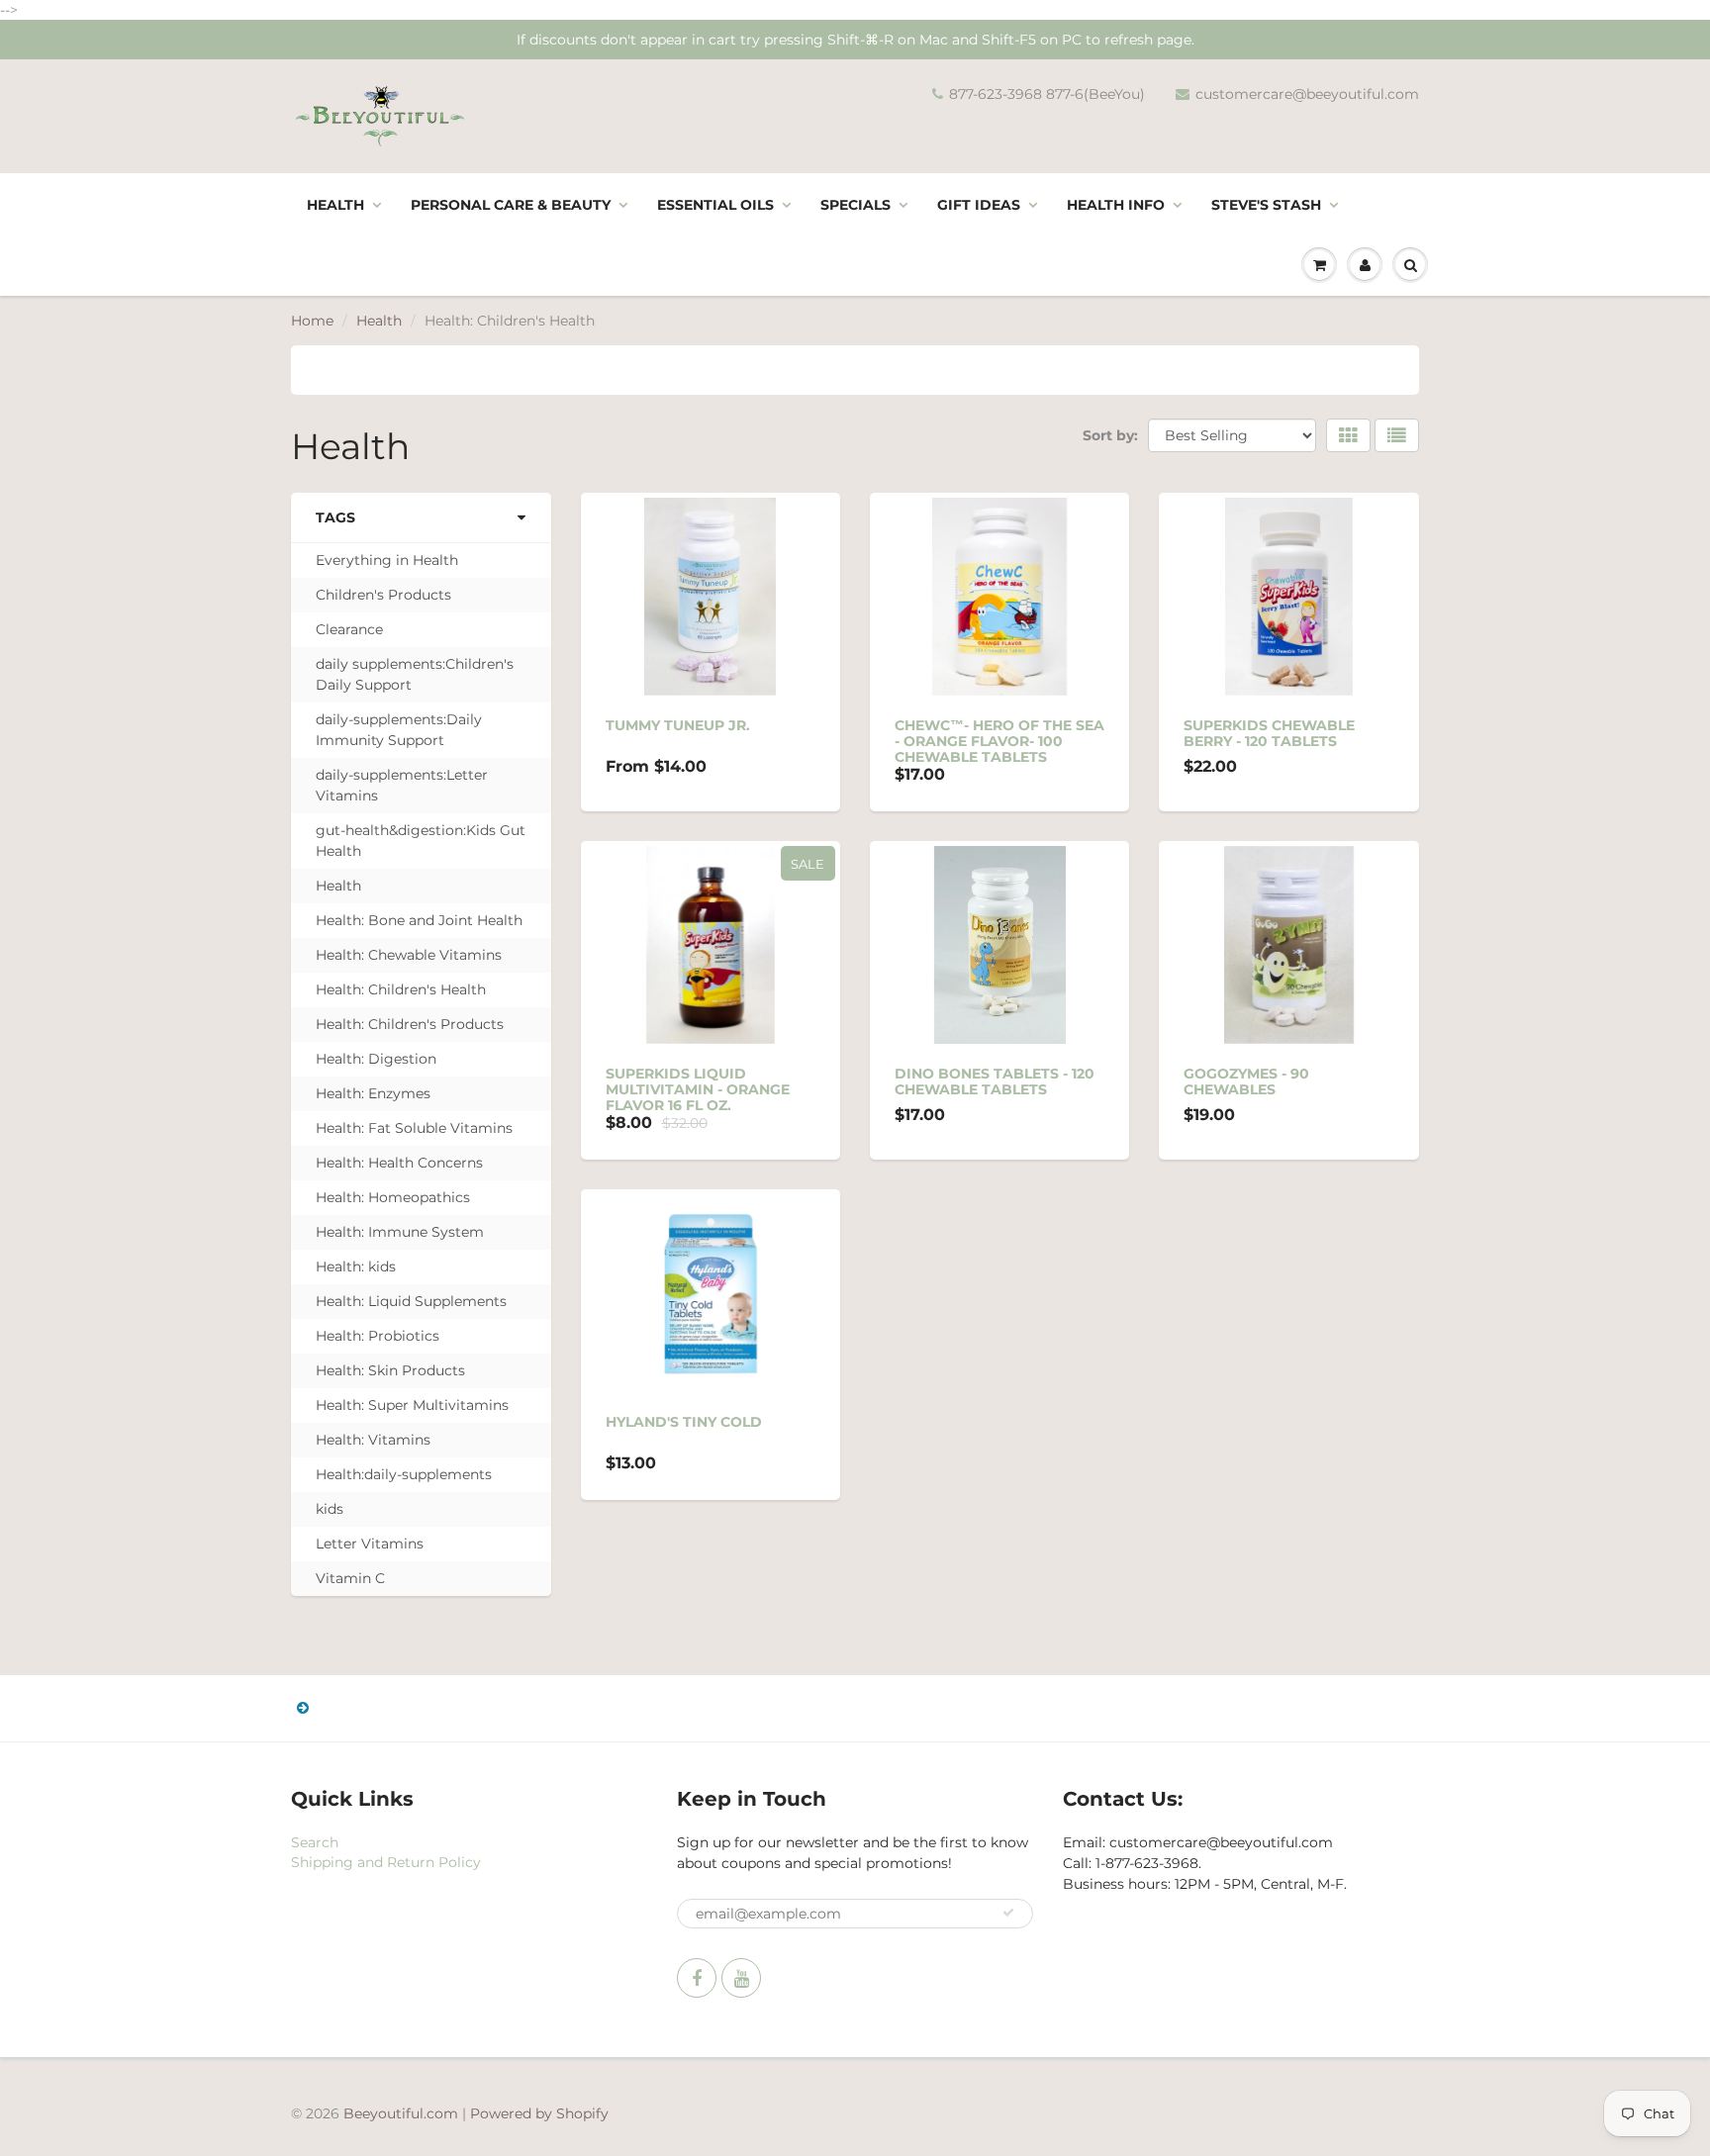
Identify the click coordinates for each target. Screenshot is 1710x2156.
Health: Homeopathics (393, 1197)
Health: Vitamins (373, 1440)
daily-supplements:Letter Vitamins (402, 785)
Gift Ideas (979, 205)
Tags (335, 517)
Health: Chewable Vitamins (409, 955)
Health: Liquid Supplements (411, 1301)
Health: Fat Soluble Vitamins (414, 1128)
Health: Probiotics (378, 1336)
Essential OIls (715, 205)
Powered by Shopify (539, 2113)
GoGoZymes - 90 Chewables (1246, 1081)
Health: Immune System (400, 1232)
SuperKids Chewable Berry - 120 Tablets (1269, 733)
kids (330, 1509)
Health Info (1116, 205)
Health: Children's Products (410, 1024)
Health (335, 205)
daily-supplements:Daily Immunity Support (399, 730)
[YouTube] (741, 1978)
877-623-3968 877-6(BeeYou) (1047, 94)
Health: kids (356, 1266)
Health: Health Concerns (399, 1163)
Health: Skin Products (390, 1370)
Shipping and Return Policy (386, 1862)
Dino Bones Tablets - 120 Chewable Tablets (995, 1081)
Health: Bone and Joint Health (419, 920)
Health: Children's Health (401, 989)
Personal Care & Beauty (511, 205)
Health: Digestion (376, 1059)
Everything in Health (387, 560)
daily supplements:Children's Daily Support (415, 674)
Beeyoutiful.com (401, 2113)
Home (312, 321)
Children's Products (383, 595)
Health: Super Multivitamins (412, 1405)
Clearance (349, 629)
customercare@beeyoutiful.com (1307, 94)
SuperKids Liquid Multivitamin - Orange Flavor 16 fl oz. (698, 1089)
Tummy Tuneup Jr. (678, 725)
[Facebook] (697, 1978)
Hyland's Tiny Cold (684, 1422)
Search (315, 1842)
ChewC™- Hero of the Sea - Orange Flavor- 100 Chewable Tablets (999, 741)
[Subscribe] (1008, 1913)
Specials (855, 205)
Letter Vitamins (370, 1544)
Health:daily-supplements (404, 1474)
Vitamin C (350, 1578)
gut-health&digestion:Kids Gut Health (421, 841)
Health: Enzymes (373, 1093)
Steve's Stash (1266, 205)
